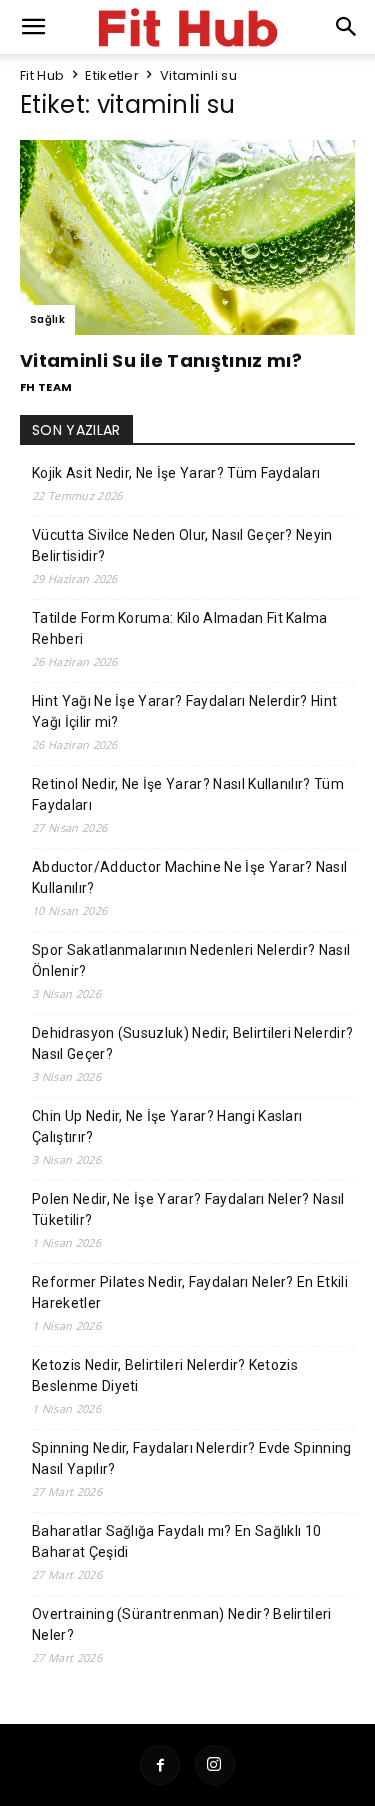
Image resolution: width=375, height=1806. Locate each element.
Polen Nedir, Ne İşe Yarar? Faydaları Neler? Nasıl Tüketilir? (188, 1209)
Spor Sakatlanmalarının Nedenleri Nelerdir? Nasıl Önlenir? (191, 960)
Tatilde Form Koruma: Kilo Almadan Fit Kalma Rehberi (180, 628)
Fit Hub (42, 75)
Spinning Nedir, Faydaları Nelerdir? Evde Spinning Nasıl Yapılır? (192, 1458)
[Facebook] (160, 1765)
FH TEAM (46, 387)
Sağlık (47, 319)
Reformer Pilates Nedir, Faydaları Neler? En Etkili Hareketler (190, 1292)
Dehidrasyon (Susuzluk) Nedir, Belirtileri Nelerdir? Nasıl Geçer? (192, 1043)
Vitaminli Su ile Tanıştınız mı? (161, 360)
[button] (347, 27)
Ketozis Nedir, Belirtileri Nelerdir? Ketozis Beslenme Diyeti (165, 1375)
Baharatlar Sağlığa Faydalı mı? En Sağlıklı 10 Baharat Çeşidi (176, 1541)
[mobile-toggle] (34, 27)
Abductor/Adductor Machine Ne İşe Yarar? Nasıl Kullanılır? (189, 877)
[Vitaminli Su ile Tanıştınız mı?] (187, 237)
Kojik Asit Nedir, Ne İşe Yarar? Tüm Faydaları (176, 473)
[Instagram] (215, 1765)
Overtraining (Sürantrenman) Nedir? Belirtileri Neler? (182, 1624)
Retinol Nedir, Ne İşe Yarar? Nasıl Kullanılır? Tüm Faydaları (188, 794)
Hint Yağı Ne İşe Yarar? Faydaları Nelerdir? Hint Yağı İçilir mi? (184, 711)
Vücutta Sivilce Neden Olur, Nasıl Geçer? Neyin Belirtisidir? (182, 545)
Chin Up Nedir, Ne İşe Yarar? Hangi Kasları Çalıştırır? (167, 1126)
